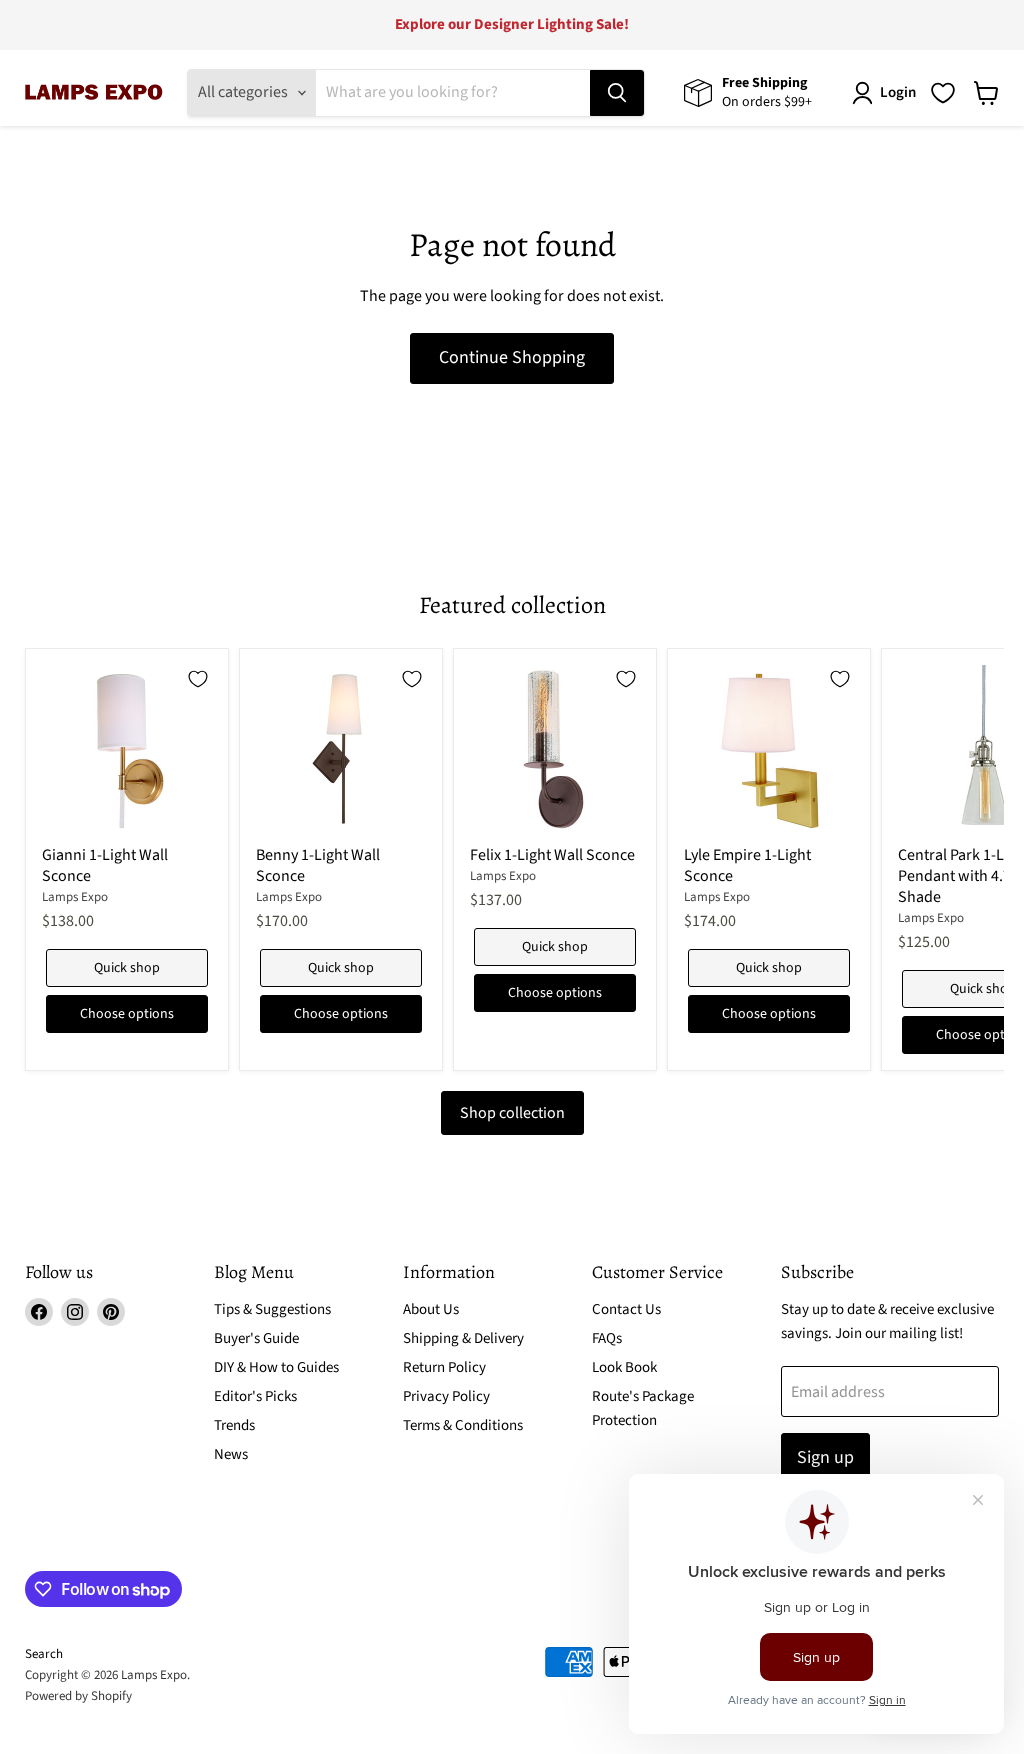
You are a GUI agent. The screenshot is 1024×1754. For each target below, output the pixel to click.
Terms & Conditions (463, 1425)
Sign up (825, 1457)
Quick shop (127, 968)
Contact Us (626, 1309)
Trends (234, 1425)
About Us (431, 1309)
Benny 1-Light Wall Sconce (318, 865)
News (231, 1454)
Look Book (624, 1367)
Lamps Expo (75, 897)
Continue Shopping (512, 357)
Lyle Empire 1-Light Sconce (747, 865)
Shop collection (512, 1113)
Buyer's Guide (256, 1338)
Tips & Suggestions (272, 1309)
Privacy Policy (446, 1396)
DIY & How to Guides (276, 1367)
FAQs (607, 1338)
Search (44, 1654)
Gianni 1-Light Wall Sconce (105, 865)
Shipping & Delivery (463, 1338)
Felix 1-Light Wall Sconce (552, 855)
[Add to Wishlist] (198, 679)
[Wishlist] (943, 93)
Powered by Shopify (78, 1696)
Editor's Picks (255, 1396)
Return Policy (444, 1367)
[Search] (617, 93)
